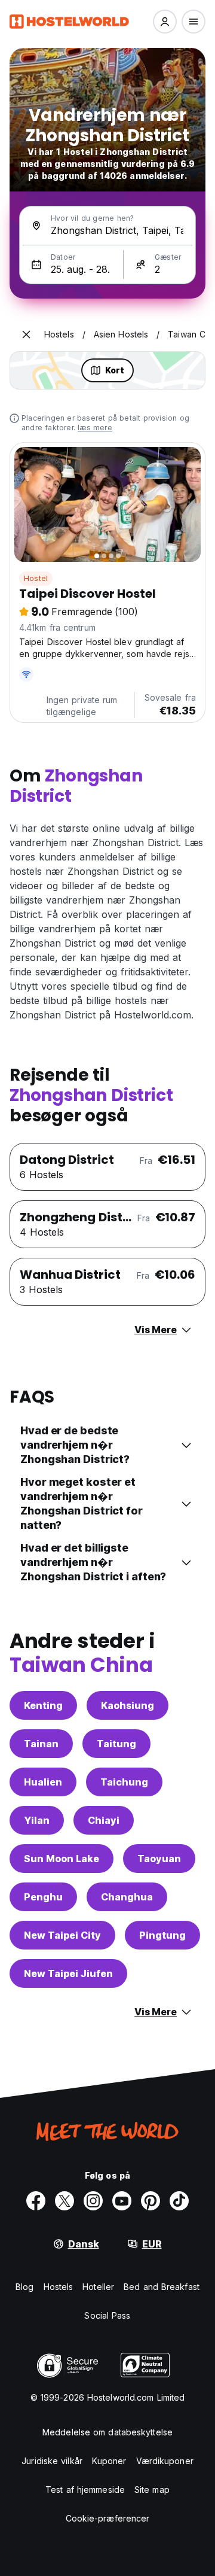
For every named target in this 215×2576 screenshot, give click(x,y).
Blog (24, 2287)
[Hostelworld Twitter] (64, 2201)
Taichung (124, 1782)
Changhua (127, 1897)
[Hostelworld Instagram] (93, 2201)
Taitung (116, 1744)
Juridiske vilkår (52, 2461)
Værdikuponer (165, 2461)
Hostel (36, 578)
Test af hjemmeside (85, 2490)
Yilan (37, 1820)
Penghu (43, 1897)
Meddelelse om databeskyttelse (107, 2432)
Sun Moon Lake (62, 1859)
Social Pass (107, 2315)
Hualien (43, 1782)
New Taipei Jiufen (68, 1973)
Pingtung (162, 1935)
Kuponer (109, 2461)
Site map (152, 2490)
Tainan (41, 1744)
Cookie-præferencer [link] (108, 2518)
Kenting (43, 1705)
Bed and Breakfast (162, 2287)
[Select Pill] (165, 22)
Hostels (59, 2287)
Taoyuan (159, 1859)
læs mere (95, 428)
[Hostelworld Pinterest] (150, 2201)
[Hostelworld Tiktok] (179, 2201)
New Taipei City (62, 1935)
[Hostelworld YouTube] (122, 2201)
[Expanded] (26, 334)
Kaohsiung (128, 1705)
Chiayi (104, 1820)
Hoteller (98, 2287)
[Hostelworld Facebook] (36, 2201)
